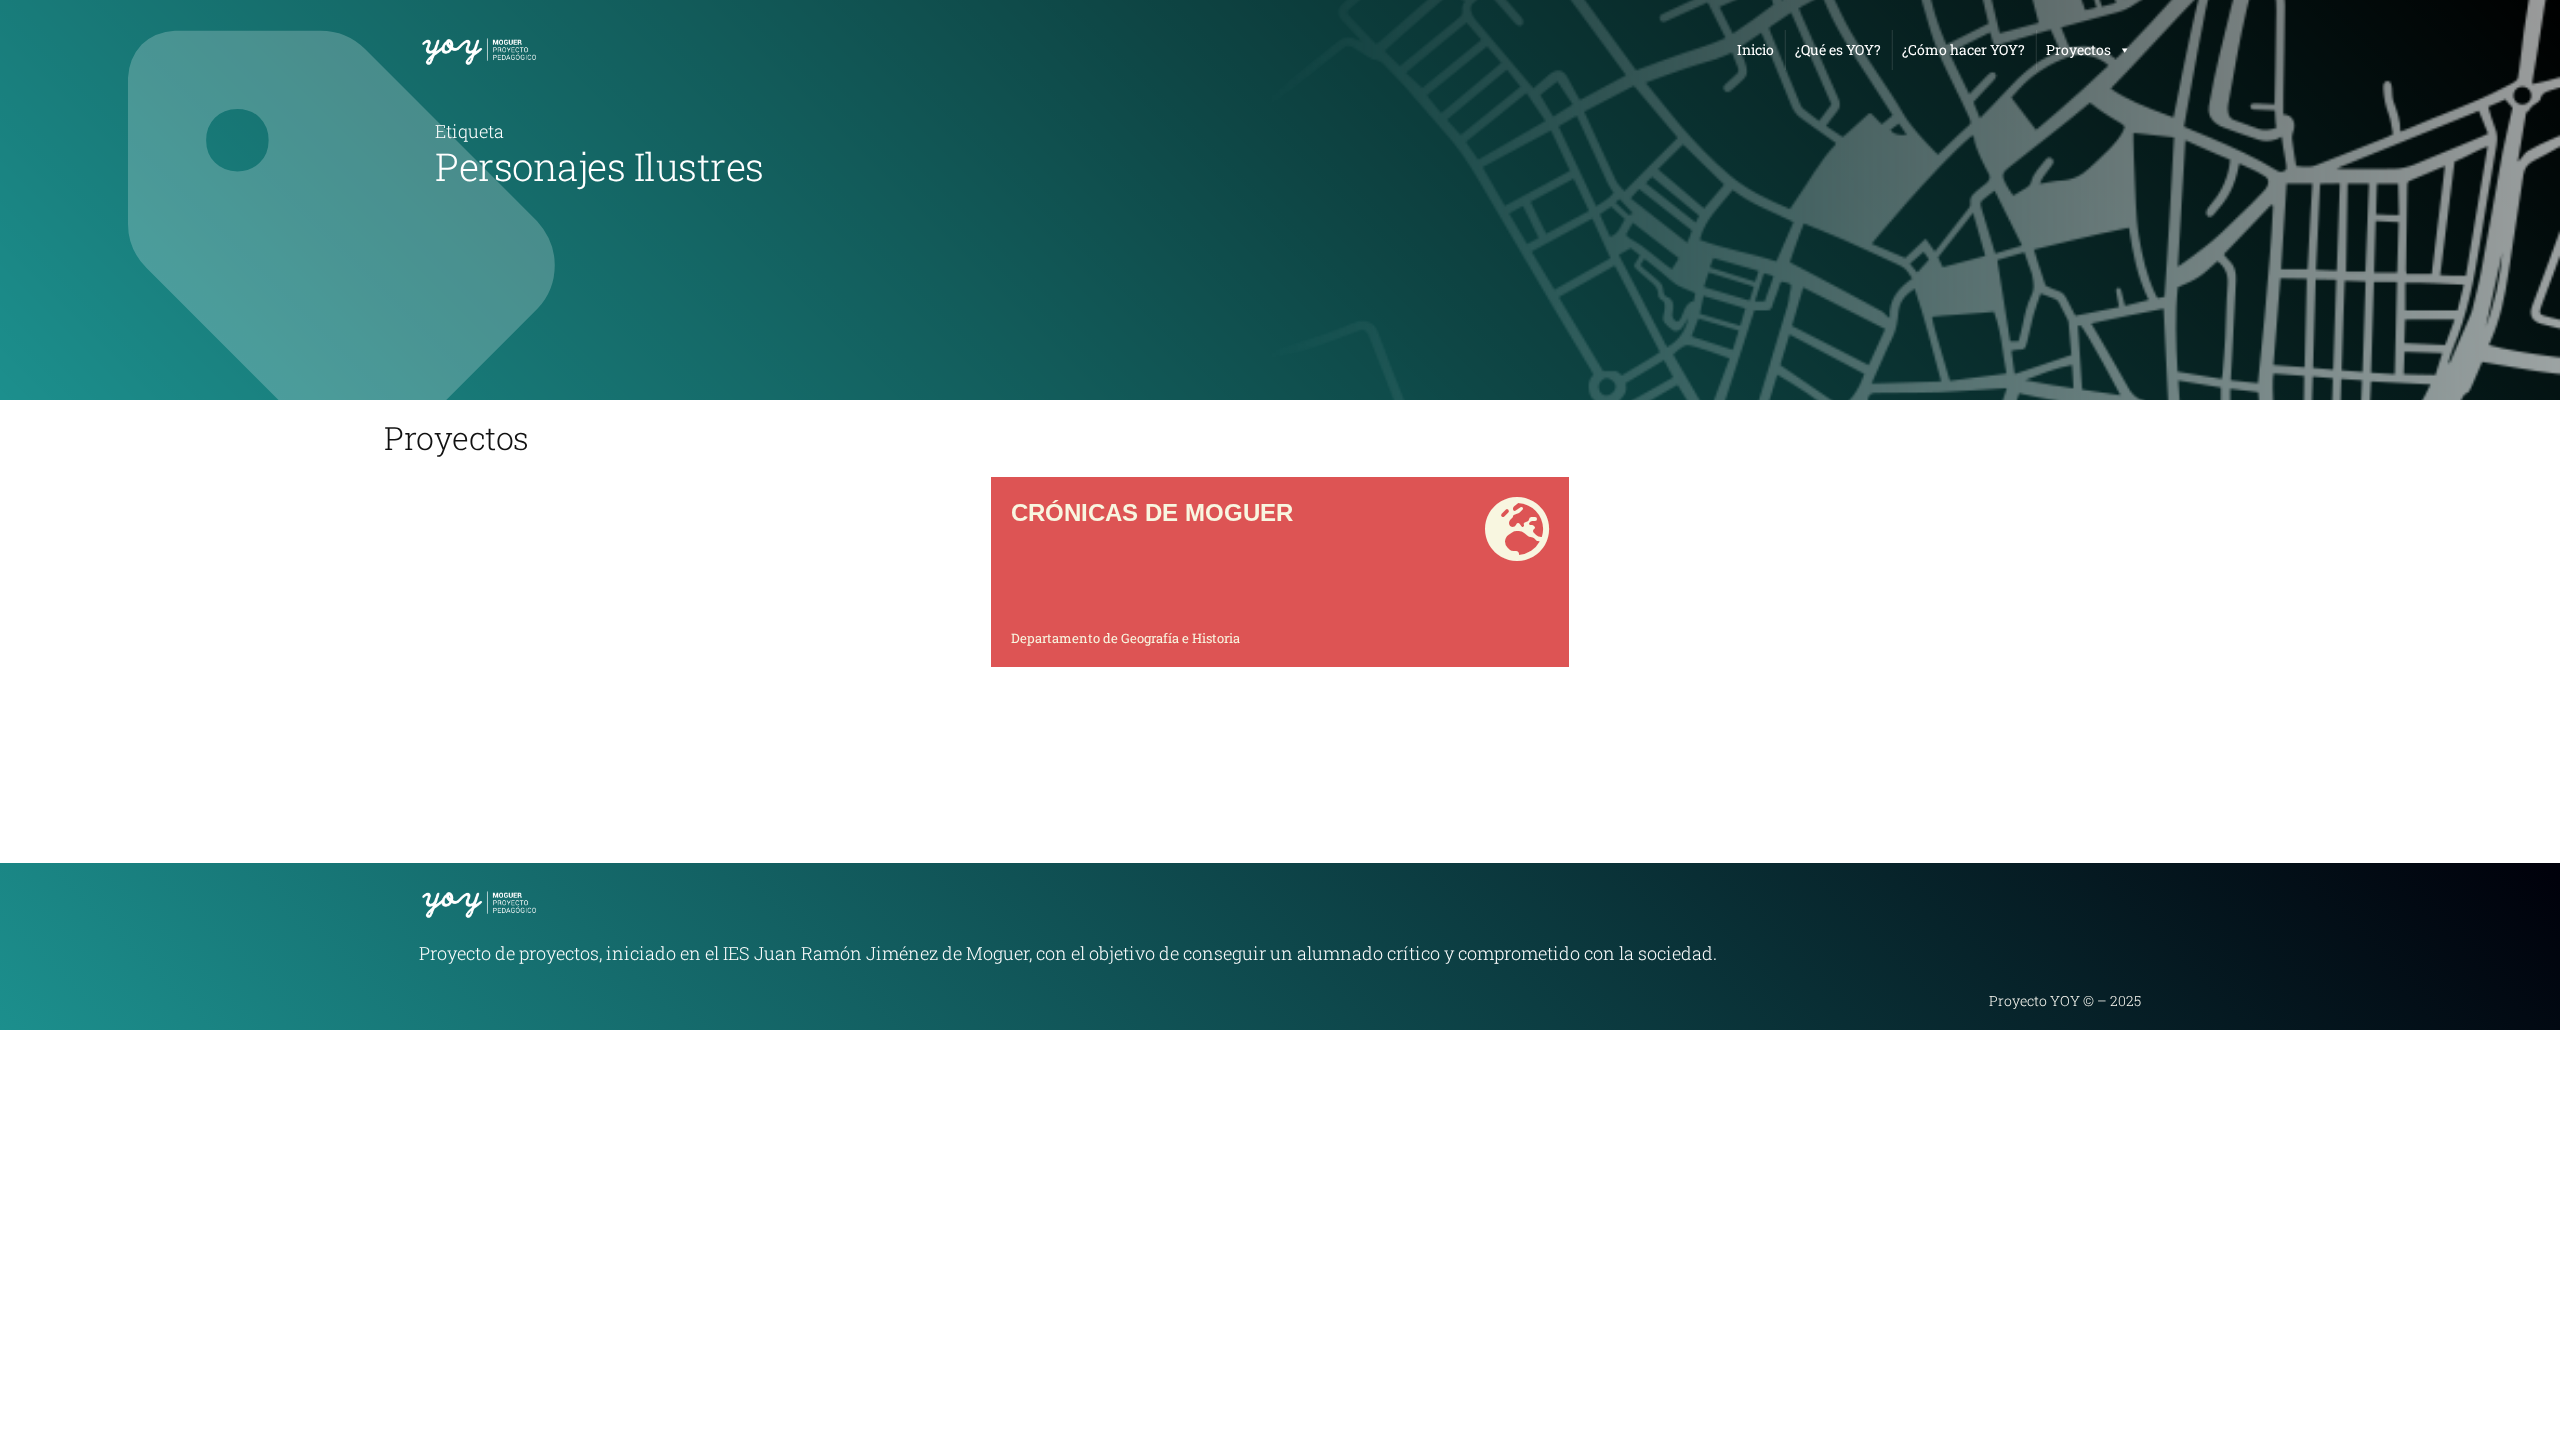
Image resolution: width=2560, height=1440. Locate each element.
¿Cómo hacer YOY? (1963, 49)
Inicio (1755, 49)
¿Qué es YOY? (1838, 49)
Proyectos (2078, 49)
